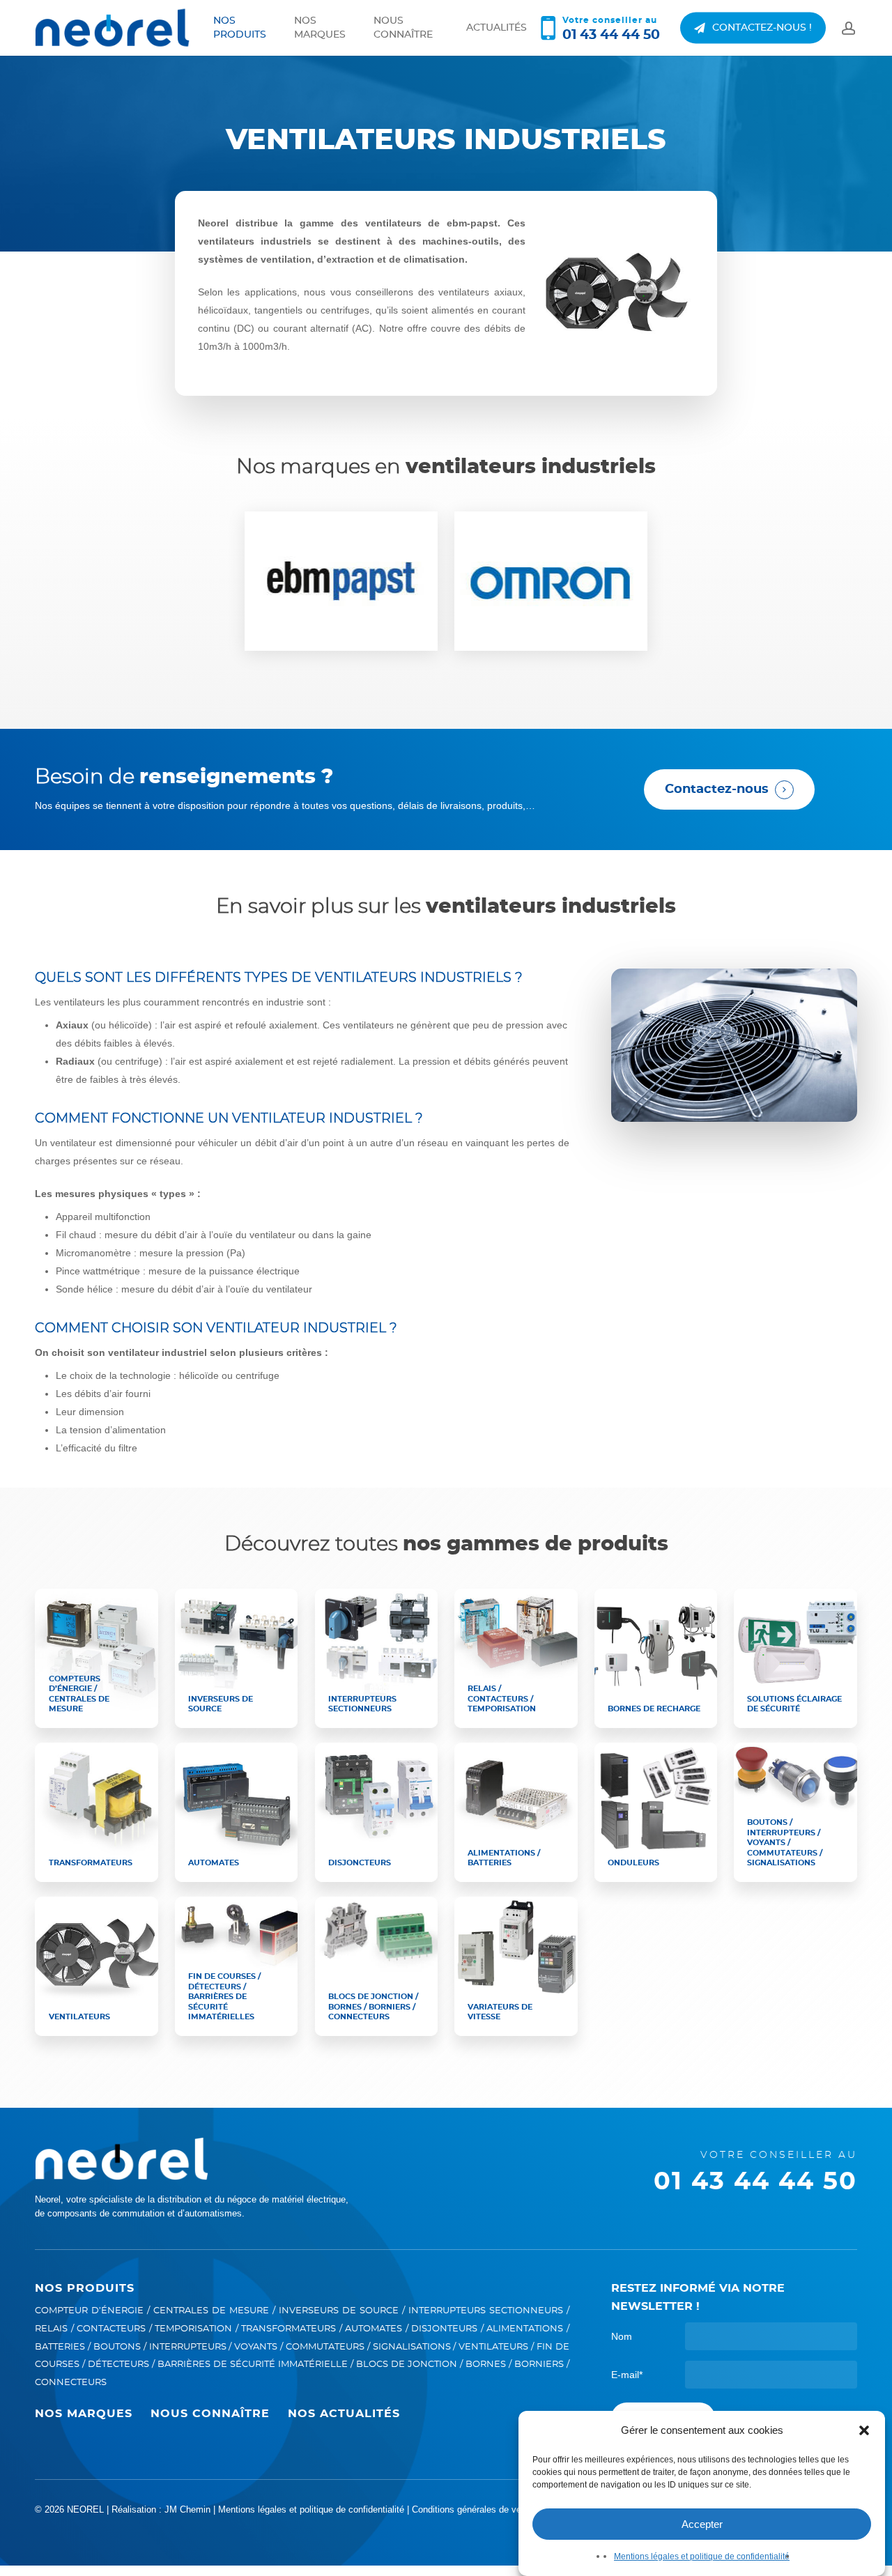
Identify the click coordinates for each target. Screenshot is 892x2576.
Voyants (256, 2347)
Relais (51, 2329)
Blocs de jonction (407, 2365)
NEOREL (85, 2509)
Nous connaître (210, 2414)
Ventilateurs (493, 2347)
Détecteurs (118, 2365)
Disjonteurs (444, 2329)
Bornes (486, 2365)
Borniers (539, 2365)
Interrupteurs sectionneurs (486, 2311)
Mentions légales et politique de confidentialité (702, 2556)
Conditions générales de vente (473, 2509)
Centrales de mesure (211, 2311)
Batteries (60, 2347)
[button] (864, 2430)
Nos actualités (344, 2414)
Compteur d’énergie (89, 2311)
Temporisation (193, 2329)
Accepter (702, 2524)
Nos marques (84, 2414)
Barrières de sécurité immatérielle (253, 2365)
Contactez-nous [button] (717, 789)
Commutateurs (325, 2347)
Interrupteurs (188, 2347)
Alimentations (525, 2329)
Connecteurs (71, 2383)
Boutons (117, 2347)
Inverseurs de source (339, 2311)
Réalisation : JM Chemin (161, 2509)
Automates (374, 2329)
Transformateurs (289, 2329)
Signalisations (412, 2347)
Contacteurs (111, 2329)
